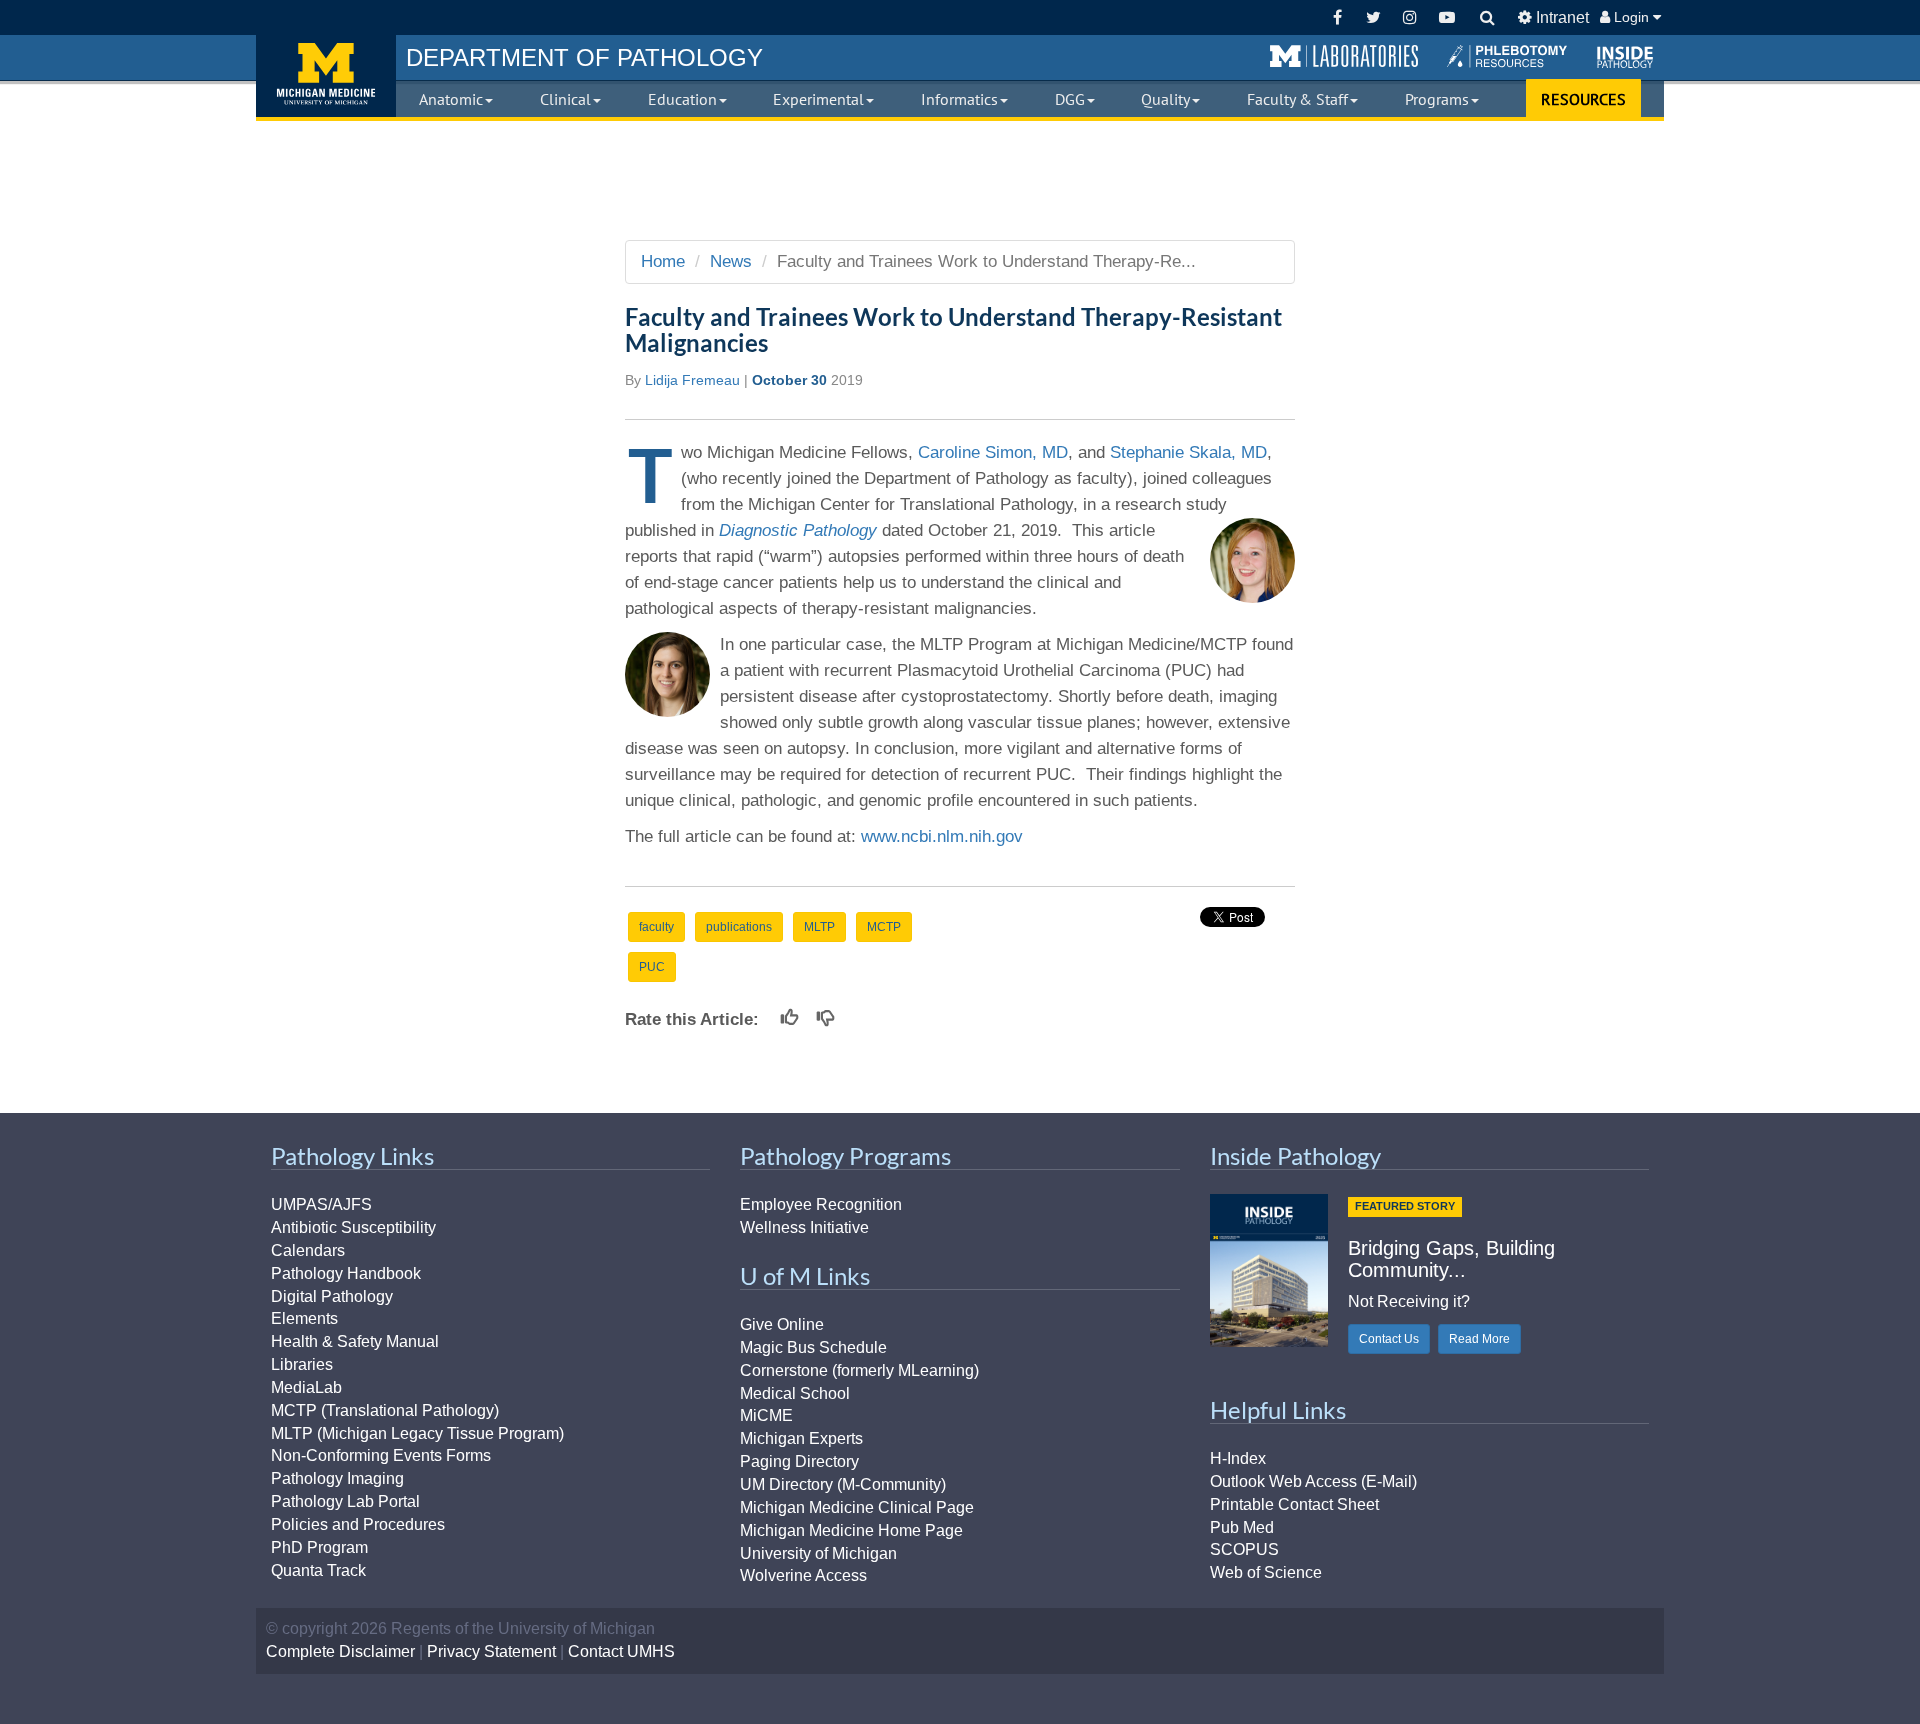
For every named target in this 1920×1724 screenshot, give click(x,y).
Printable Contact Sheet (1294, 1504)
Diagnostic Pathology (798, 530)
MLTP (819, 927)
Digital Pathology (332, 1296)
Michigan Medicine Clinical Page (857, 1507)
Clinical (565, 99)
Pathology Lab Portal (345, 1501)
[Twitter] (1373, 17)
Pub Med (1242, 1527)
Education (682, 99)
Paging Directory (799, 1461)
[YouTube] (1446, 17)
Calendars (308, 1250)
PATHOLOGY (584, 57)
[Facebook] (1337, 17)
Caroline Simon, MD (993, 452)
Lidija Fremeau (692, 380)
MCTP (884, 927)
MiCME (766, 1415)
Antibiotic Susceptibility (353, 1227)
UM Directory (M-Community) (843, 1484)
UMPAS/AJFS (321, 1204)
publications (739, 927)
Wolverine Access (803, 1575)
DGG (1070, 99)
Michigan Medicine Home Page (851, 1530)
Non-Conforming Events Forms (381, 1455)
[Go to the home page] (326, 76)
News (731, 261)
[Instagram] (1410, 17)
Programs (1437, 99)
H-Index (1238, 1458)
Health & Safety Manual (355, 1341)
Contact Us (1389, 1339)
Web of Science (1266, 1572)
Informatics (959, 99)
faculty (656, 927)
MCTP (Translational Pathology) (385, 1410)
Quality (1165, 99)
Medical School (795, 1393)
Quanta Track (318, 1570)
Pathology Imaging (337, 1478)
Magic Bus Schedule (813, 1347)
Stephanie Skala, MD (1188, 452)
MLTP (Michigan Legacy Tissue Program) (417, 1433)
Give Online (782, 1324)
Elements (304, 1318)
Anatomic (451, 99)
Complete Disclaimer (340, 1651)
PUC (652, 967)
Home (663, 261)
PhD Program (319, 1547)
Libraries (302, 1364)
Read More (1479, 1339)
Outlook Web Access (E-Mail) (1313, 1481)
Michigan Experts (801, 1438)
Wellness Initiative (804, 1227)
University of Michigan (818, 1553)
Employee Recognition (821, 1204)
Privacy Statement (491, 1651)
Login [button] (1631, 17)
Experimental (818, 99)
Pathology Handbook (346, 1273)
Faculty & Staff (1297, 99)
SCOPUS (1244, 1549)
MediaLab (306, 1387)
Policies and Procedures (358, 1524)
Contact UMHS (621, 1651)
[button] (1344, 57)
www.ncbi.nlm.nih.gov (942, 836)
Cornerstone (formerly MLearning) (859, 1370)
